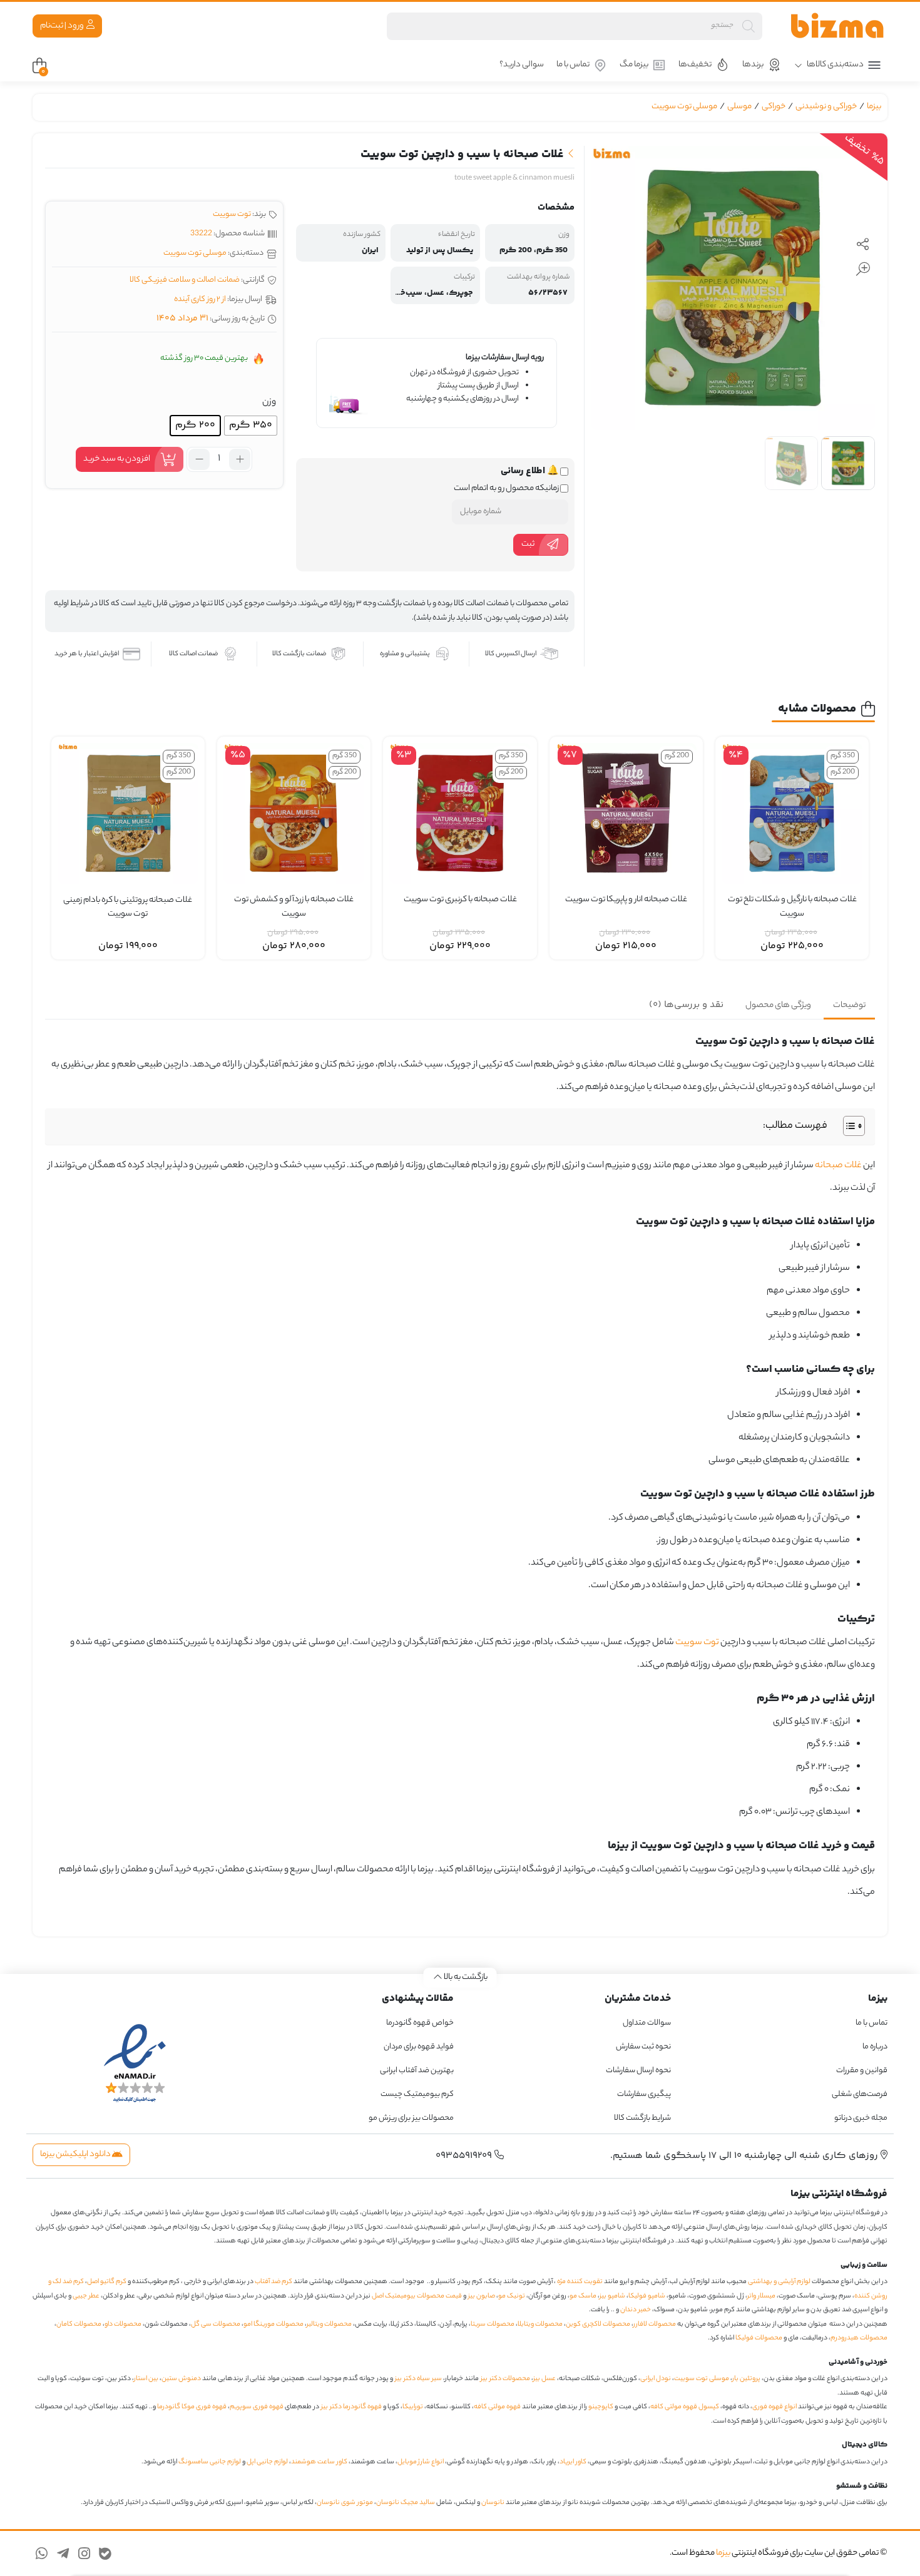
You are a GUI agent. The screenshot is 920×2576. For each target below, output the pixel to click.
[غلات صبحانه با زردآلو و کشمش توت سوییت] (294, 813)
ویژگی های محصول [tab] (778, 1005)
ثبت (528, 544)
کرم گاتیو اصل (107, 2282)
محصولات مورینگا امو (273, 2324)
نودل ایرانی (656, 2379)
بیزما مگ (634, 65)
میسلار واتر (761, 2296)
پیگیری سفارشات (644, 2094)
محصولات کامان (79, 2324)
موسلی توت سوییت (684, 107)
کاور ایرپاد (573, 2462)
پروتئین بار (746, 2379)
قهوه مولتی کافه (497, 2407)
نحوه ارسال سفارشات (638, 2071)
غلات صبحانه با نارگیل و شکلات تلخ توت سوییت (792, 907)
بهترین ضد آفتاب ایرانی (417, 2071)
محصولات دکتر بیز (505, 2379)
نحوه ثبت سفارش (643, 2047)
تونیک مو (512, 2296)
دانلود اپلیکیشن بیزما (76, 2154)
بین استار (146, 2379)
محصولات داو (123, 2324)
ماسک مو (583, 2296)
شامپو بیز (612, 2296)
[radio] (251, 426)
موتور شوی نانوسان (345, 2503)
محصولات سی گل (216, 2324)
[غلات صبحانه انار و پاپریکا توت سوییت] (626, 813)
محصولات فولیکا (759, 2338)
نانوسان (493, 2503)
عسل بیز (544, 2379)
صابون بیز (482, 2296)
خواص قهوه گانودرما (420, 2023)
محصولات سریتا (493, 2324)
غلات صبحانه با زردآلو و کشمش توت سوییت (294, 907)
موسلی (739, 107)
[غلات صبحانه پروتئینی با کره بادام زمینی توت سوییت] (128, 813)
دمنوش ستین (181, 2379)
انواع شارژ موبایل (421, 2462)
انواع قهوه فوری (774, 2407)
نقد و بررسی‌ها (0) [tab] (686, 1005)
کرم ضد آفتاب (273, 2282)
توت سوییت (232, 214)
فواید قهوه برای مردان (419, 2047)
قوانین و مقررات (862, 2071)
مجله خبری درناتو (861, 2118)
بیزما (874, 107)
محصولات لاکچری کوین (598, 2324)
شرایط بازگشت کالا (642, 2118)
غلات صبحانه (838, 1166)
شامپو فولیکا (647, 2296)
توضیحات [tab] (849, 1005)
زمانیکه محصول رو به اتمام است (507, 489)
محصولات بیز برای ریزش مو (411, 2118)
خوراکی (774, 107)
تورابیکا (413, 2407)
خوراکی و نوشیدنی (826, 107)
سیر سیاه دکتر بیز (418, 2379)
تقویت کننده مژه (580, 2282)
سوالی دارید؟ (522, 65)
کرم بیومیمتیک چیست (417, 2094)
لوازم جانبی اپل (267, 2462)
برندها (753, 65)
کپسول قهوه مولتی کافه (685, 2407)
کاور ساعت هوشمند (319, 2462)
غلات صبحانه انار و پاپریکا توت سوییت (626, 900)
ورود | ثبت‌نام (63, 26)
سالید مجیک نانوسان (406, 2503)
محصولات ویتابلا (540, 2324)
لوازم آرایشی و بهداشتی (779, 2282)
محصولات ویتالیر (329, 2324)
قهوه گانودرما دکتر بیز (351, 2407)
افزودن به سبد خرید (117, 459)
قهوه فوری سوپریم (257, 2407)
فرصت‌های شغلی (860, 2094)
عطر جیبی (86, 2296)
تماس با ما (573, 65)
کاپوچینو (601, 2407)
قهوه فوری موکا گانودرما (192, 2407)
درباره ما (875, 2047)
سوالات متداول (647, 2023)
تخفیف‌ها (695, 65)
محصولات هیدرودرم (859, 2338)
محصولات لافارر (655, 2324)
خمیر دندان (636, 2310)
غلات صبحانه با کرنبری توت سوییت (460, 900)
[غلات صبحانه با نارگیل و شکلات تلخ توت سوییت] (792, 813)
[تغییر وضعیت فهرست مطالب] (848, 1126)
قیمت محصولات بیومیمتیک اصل (417, 2296)
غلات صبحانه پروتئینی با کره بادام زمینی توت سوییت (128, 908)
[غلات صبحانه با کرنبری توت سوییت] (460, 813)
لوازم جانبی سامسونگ (210, 2462)
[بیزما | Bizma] (837, 26)
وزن (269, 402)
